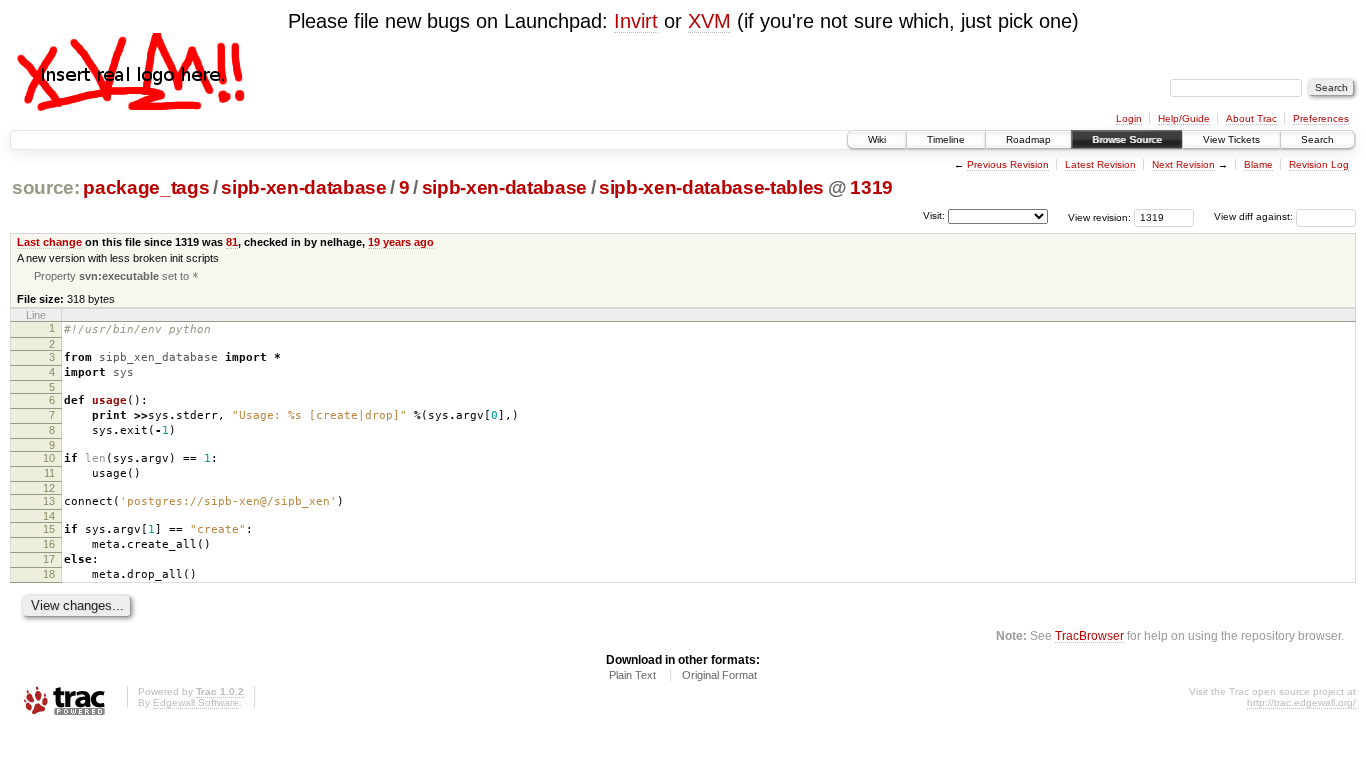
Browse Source (1127, 139)
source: (46, 187)
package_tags (146, 187)
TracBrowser (1089, 635)
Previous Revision (1008, 164)
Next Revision (1183, 164)
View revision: (1099, 216)
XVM (709, 21)
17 (49, 559)
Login (1129, 118)
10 (49, 458)
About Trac (1251, 118)
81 (232, 242)
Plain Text (632, 675)
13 (49, 501)
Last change (49, 242)
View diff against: (1255, 216)
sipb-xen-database (303, 187)
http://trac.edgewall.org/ (1301, 702)
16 (49, 544)
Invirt (636, 21)
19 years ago (401, 242)
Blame (1258, 164)
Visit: (934, 215)
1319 (871, 187)
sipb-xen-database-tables (711, 187)
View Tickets (1231, 139)
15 (49, 529)
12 (49, 488)
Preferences (1321, 118)
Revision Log (1319, 164)
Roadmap (1028, 139)
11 (49, 473)
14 (49, 516)
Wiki (877, 139)
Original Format (719, 675)
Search (1317, 139)
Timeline (946, 139)
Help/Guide (1184, 118)
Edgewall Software (196, 702)
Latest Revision (1100, 164)
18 (49, 574)
